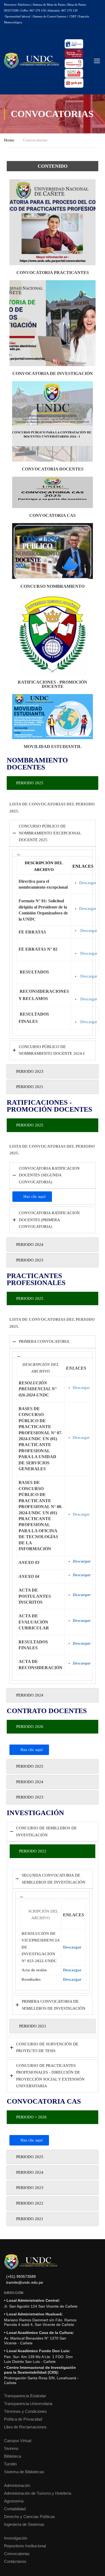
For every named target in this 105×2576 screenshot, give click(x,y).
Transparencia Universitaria (28, 2404)
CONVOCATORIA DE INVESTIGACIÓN (53, 373)
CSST (73, 16)
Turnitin (10, 2464)
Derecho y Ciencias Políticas (29, 2517)
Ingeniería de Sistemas (24, 2524)
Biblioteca (13, 2456)
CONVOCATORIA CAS (52, 515)
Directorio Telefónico (17, 5)
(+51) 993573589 (21, 2277)
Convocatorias (17, 2554)
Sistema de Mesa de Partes (49, 5)
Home (9, 140)
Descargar (88, 883)
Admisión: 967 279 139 (63, 10)
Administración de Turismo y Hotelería (38, 2493)
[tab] (52, 783)
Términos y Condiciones (25, 2411)
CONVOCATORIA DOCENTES (53, 469)
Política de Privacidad (23, 2419)
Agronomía (14, 2501)
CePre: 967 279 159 (33, 10)
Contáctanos (15, 2561)
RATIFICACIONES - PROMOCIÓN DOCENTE (52, 684)
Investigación (16, 2538)
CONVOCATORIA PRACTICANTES (53, 273)
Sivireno (11, 2448)
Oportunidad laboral (17, 16)
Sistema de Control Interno (50, 16)
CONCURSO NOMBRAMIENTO (52, 586)
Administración (17, 2485)
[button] (52, 853)
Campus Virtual (18, 2441)
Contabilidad (15, 2509)
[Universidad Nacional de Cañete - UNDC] (31, 61)
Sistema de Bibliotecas (24, 2472)
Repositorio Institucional (25, 2546)
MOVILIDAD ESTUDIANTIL (53, 747)
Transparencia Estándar (25, 2396)
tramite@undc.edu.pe (25, 2283)
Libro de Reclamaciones (25, 2427)
